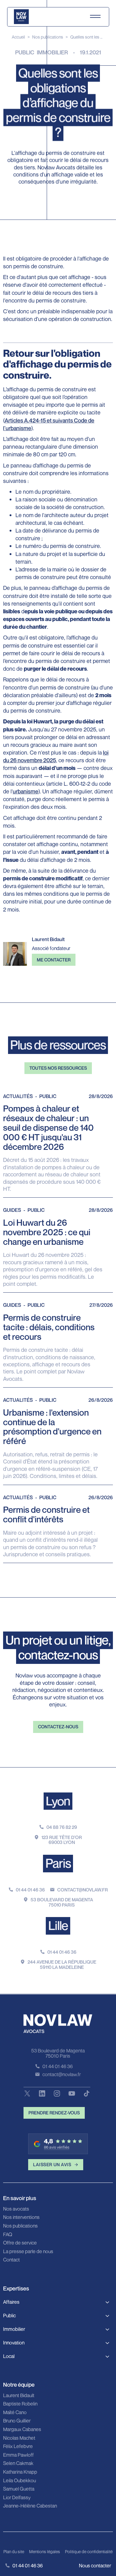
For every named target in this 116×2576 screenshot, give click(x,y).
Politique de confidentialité (89, 2551)
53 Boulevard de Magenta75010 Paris (62, 1902)
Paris (58, 1863)
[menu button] (95, 17)
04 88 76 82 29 (62, 1827)
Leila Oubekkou (19, 2481)
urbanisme (26, 791)
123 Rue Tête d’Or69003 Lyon (62, 1840)
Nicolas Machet (19, 2438)
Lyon (58, 1801)
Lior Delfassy (17, 2498)
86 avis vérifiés (57, 2147)
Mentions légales (45, 2551)
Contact (11, 2260)
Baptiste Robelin (20, 2404)
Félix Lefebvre (18, 2446)
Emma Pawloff (18, 2455)
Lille (58, 1925)
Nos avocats (16, 2209)
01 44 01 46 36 (30, 1890)
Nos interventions (21, 2217)
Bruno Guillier (17, 2421)
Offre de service (20, 2243)
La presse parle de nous (28, 2252)
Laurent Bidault (19, 2396)
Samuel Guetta (19, 2489)
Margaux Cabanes (22, 2430)
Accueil (18, 37)
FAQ (8, 2235)
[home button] (21, 17)
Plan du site (14, 2551)
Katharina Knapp (20, 2472)
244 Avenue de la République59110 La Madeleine (62, 1964)
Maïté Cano (15, 2413)
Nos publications (48, 37)
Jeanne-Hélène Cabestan (30, 2506)
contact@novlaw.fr (83, 1890)
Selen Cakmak (18, 2463)
